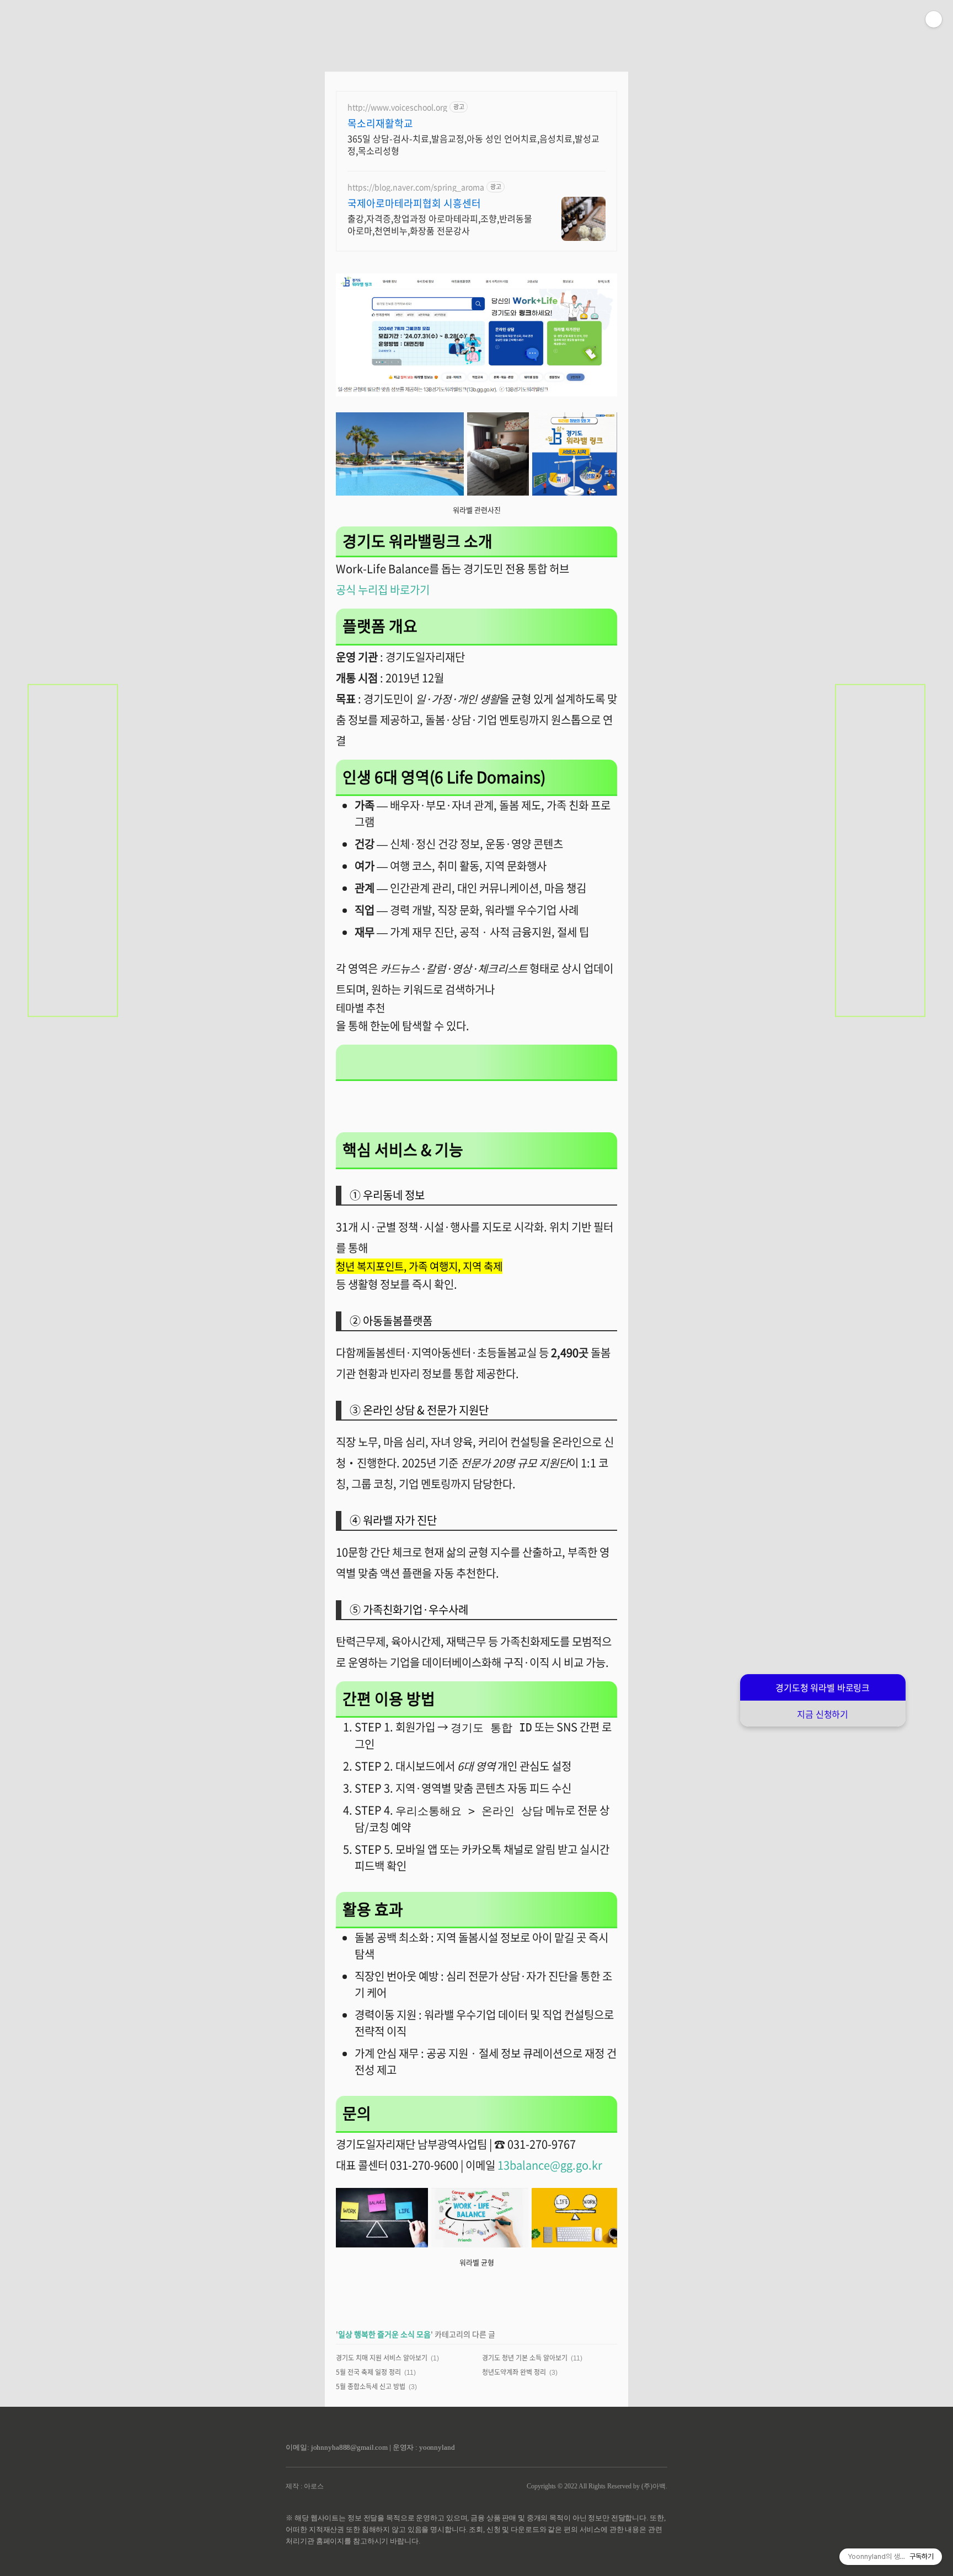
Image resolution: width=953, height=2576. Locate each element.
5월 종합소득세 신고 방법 (371, 2386)
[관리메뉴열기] (934, 19)
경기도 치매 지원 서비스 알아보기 (382, 2358)
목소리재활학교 (380, 123)
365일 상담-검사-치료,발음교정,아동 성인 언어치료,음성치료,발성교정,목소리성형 (473, 144)
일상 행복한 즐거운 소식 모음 (384, 2334)
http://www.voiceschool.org (397, 107)
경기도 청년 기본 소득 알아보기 (525, 2358)
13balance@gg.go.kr (550, 2165)
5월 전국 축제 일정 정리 (368, 2372)
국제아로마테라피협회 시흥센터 (414, 203)
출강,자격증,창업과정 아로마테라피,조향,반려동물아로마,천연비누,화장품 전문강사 (440, 224)
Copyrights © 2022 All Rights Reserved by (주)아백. (597, 2486)
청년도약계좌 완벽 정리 (514, 2372)
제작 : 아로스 (305, 2486)
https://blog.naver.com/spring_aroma (416, 187)
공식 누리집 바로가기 (383, 590)
